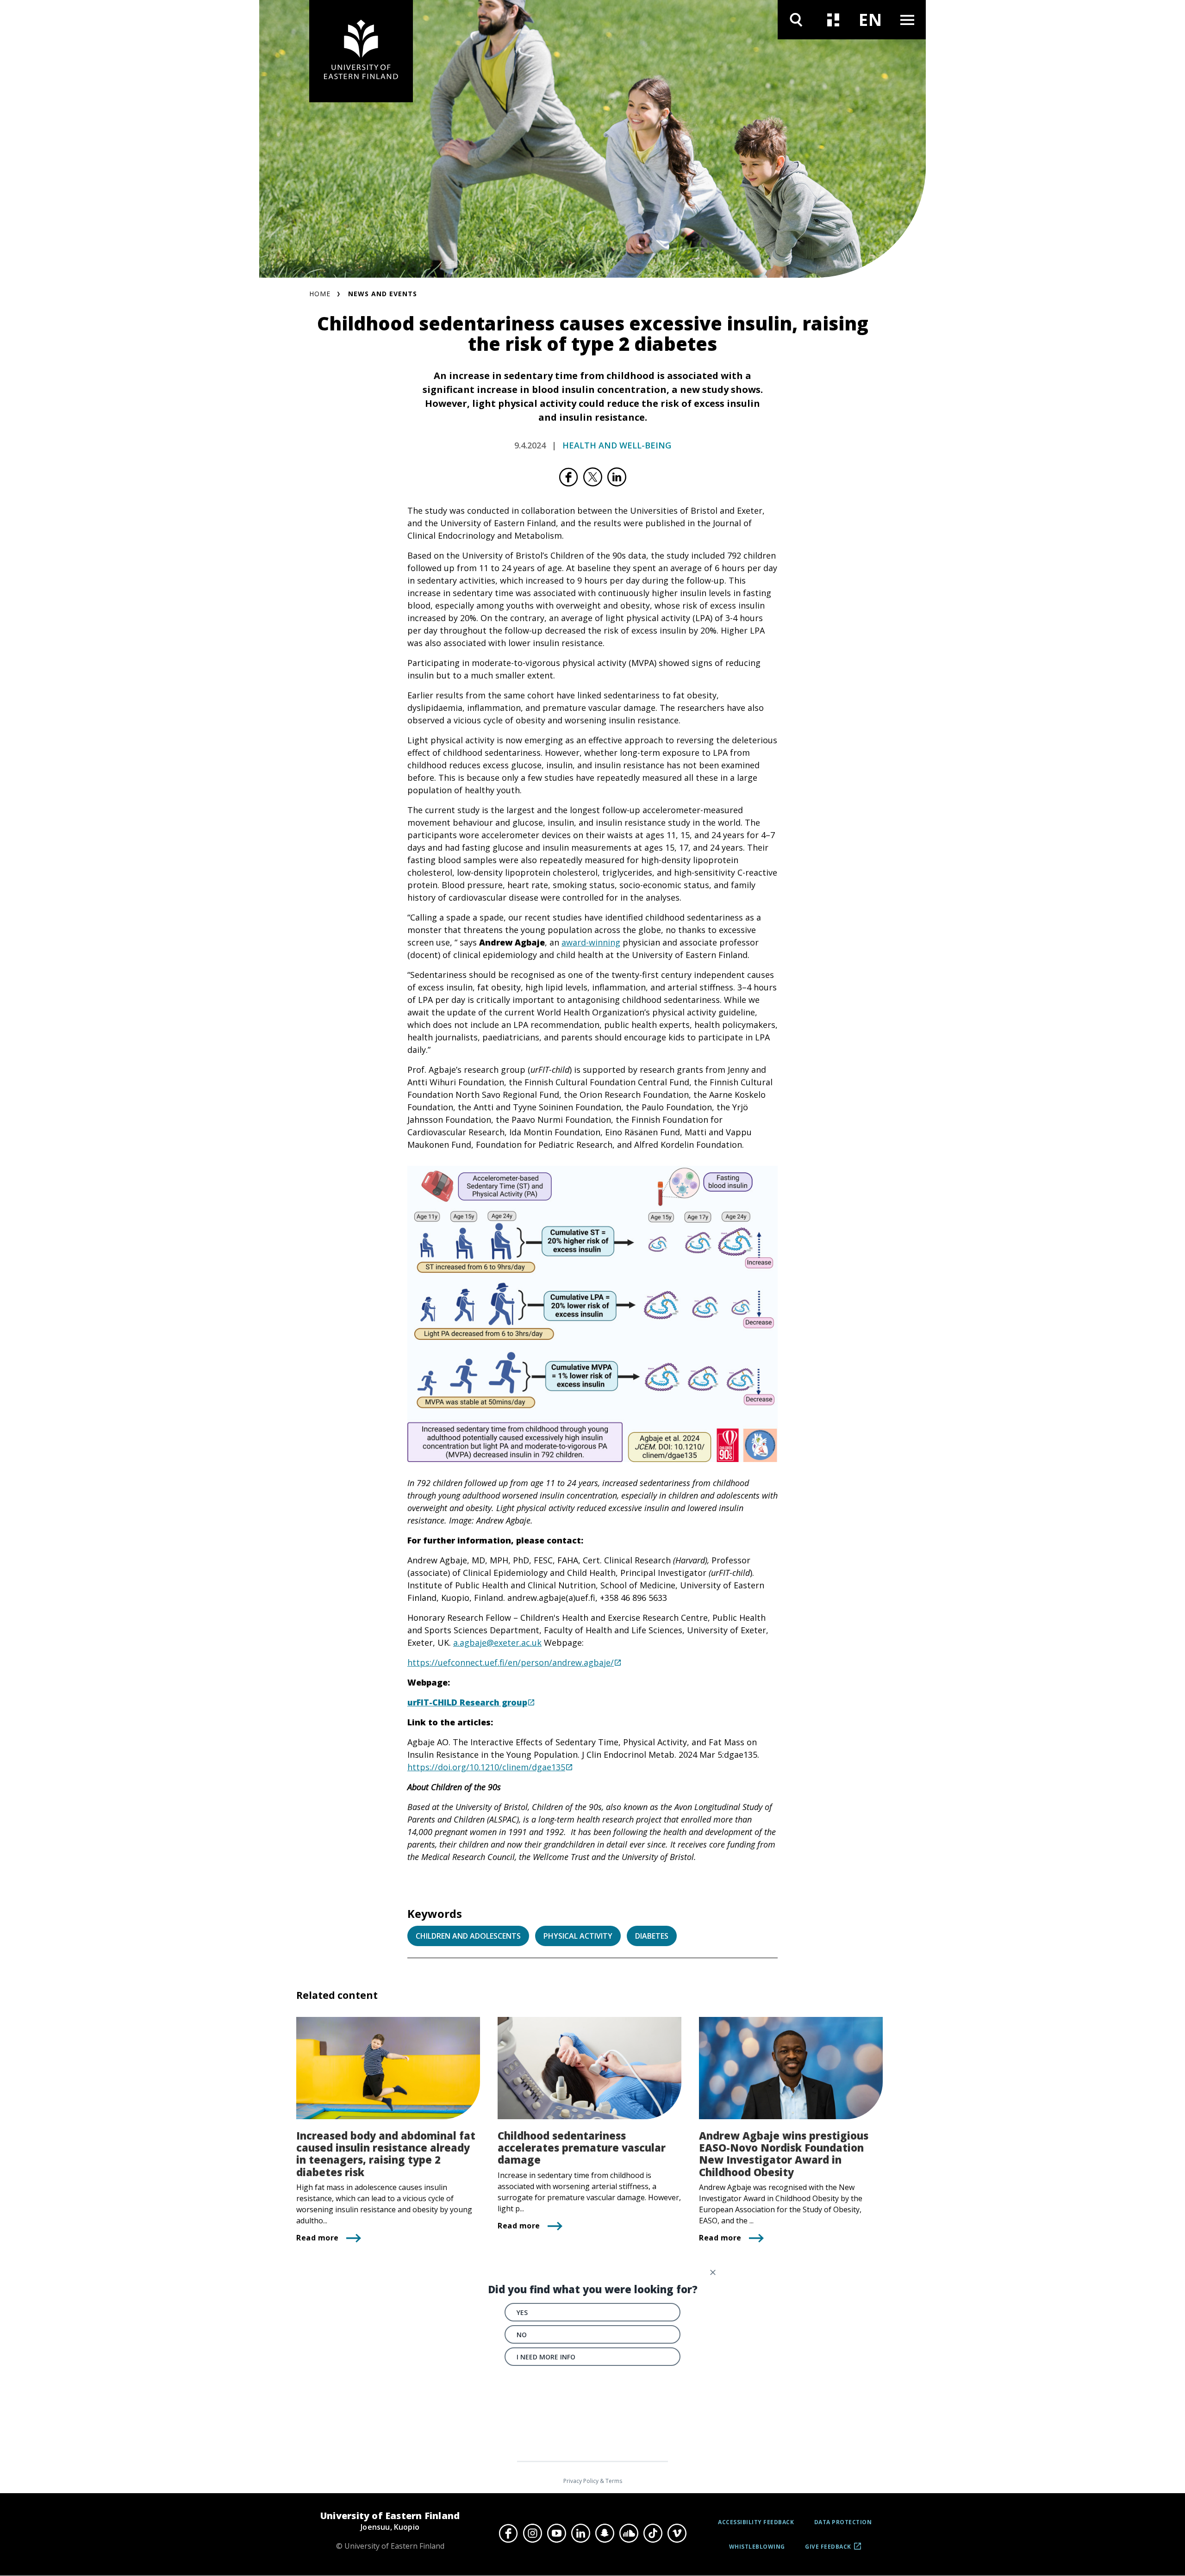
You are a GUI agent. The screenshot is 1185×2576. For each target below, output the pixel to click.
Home (320, 294)
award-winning (591, 942)
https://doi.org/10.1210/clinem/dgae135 (486, 1767)
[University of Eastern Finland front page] (361, 51)
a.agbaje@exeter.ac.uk (497, 1643)
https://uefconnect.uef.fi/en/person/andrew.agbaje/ (511, 1662)
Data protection (843, 2522)
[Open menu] (907, 20)
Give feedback (828, 2550)
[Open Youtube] (556, 2533)
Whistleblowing (757, 2547)
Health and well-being (617, 445)
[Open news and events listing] (833, 20)
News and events (383, 294)
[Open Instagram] (532, 2533)
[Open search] (796, 20)
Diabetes (652, 1936)
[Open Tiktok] (653, 2533)
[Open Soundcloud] (629, 2533)
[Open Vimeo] (677, 2533)
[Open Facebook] (508, 2533)
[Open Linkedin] (580, 2533)
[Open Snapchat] (605, 2533)
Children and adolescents (468, 1936)
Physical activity (578, 1936)
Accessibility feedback (756, 2522)
